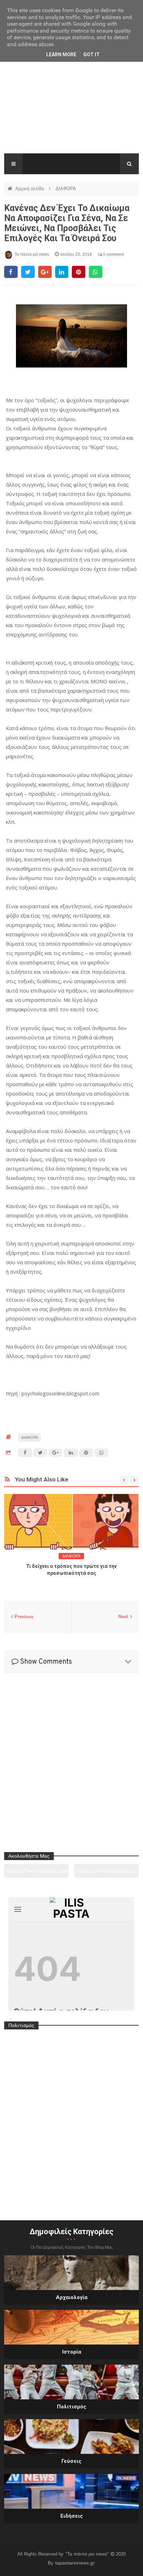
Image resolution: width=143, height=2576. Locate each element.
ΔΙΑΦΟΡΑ (66, 189)
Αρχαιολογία (72, 2297)
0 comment (113, 254)
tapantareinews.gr (75, 2563)
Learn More (61, 54)
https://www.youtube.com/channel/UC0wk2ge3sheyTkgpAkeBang (36, 1873)
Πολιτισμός (72, 2407)
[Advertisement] (71, 107)
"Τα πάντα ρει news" (88, 2554)
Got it (91, 54)
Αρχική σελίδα (30, 189)
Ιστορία (72, 2352)
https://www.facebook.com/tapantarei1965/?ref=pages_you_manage (106, 1873)
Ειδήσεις (72, 2516)
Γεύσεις (71, 2461)
